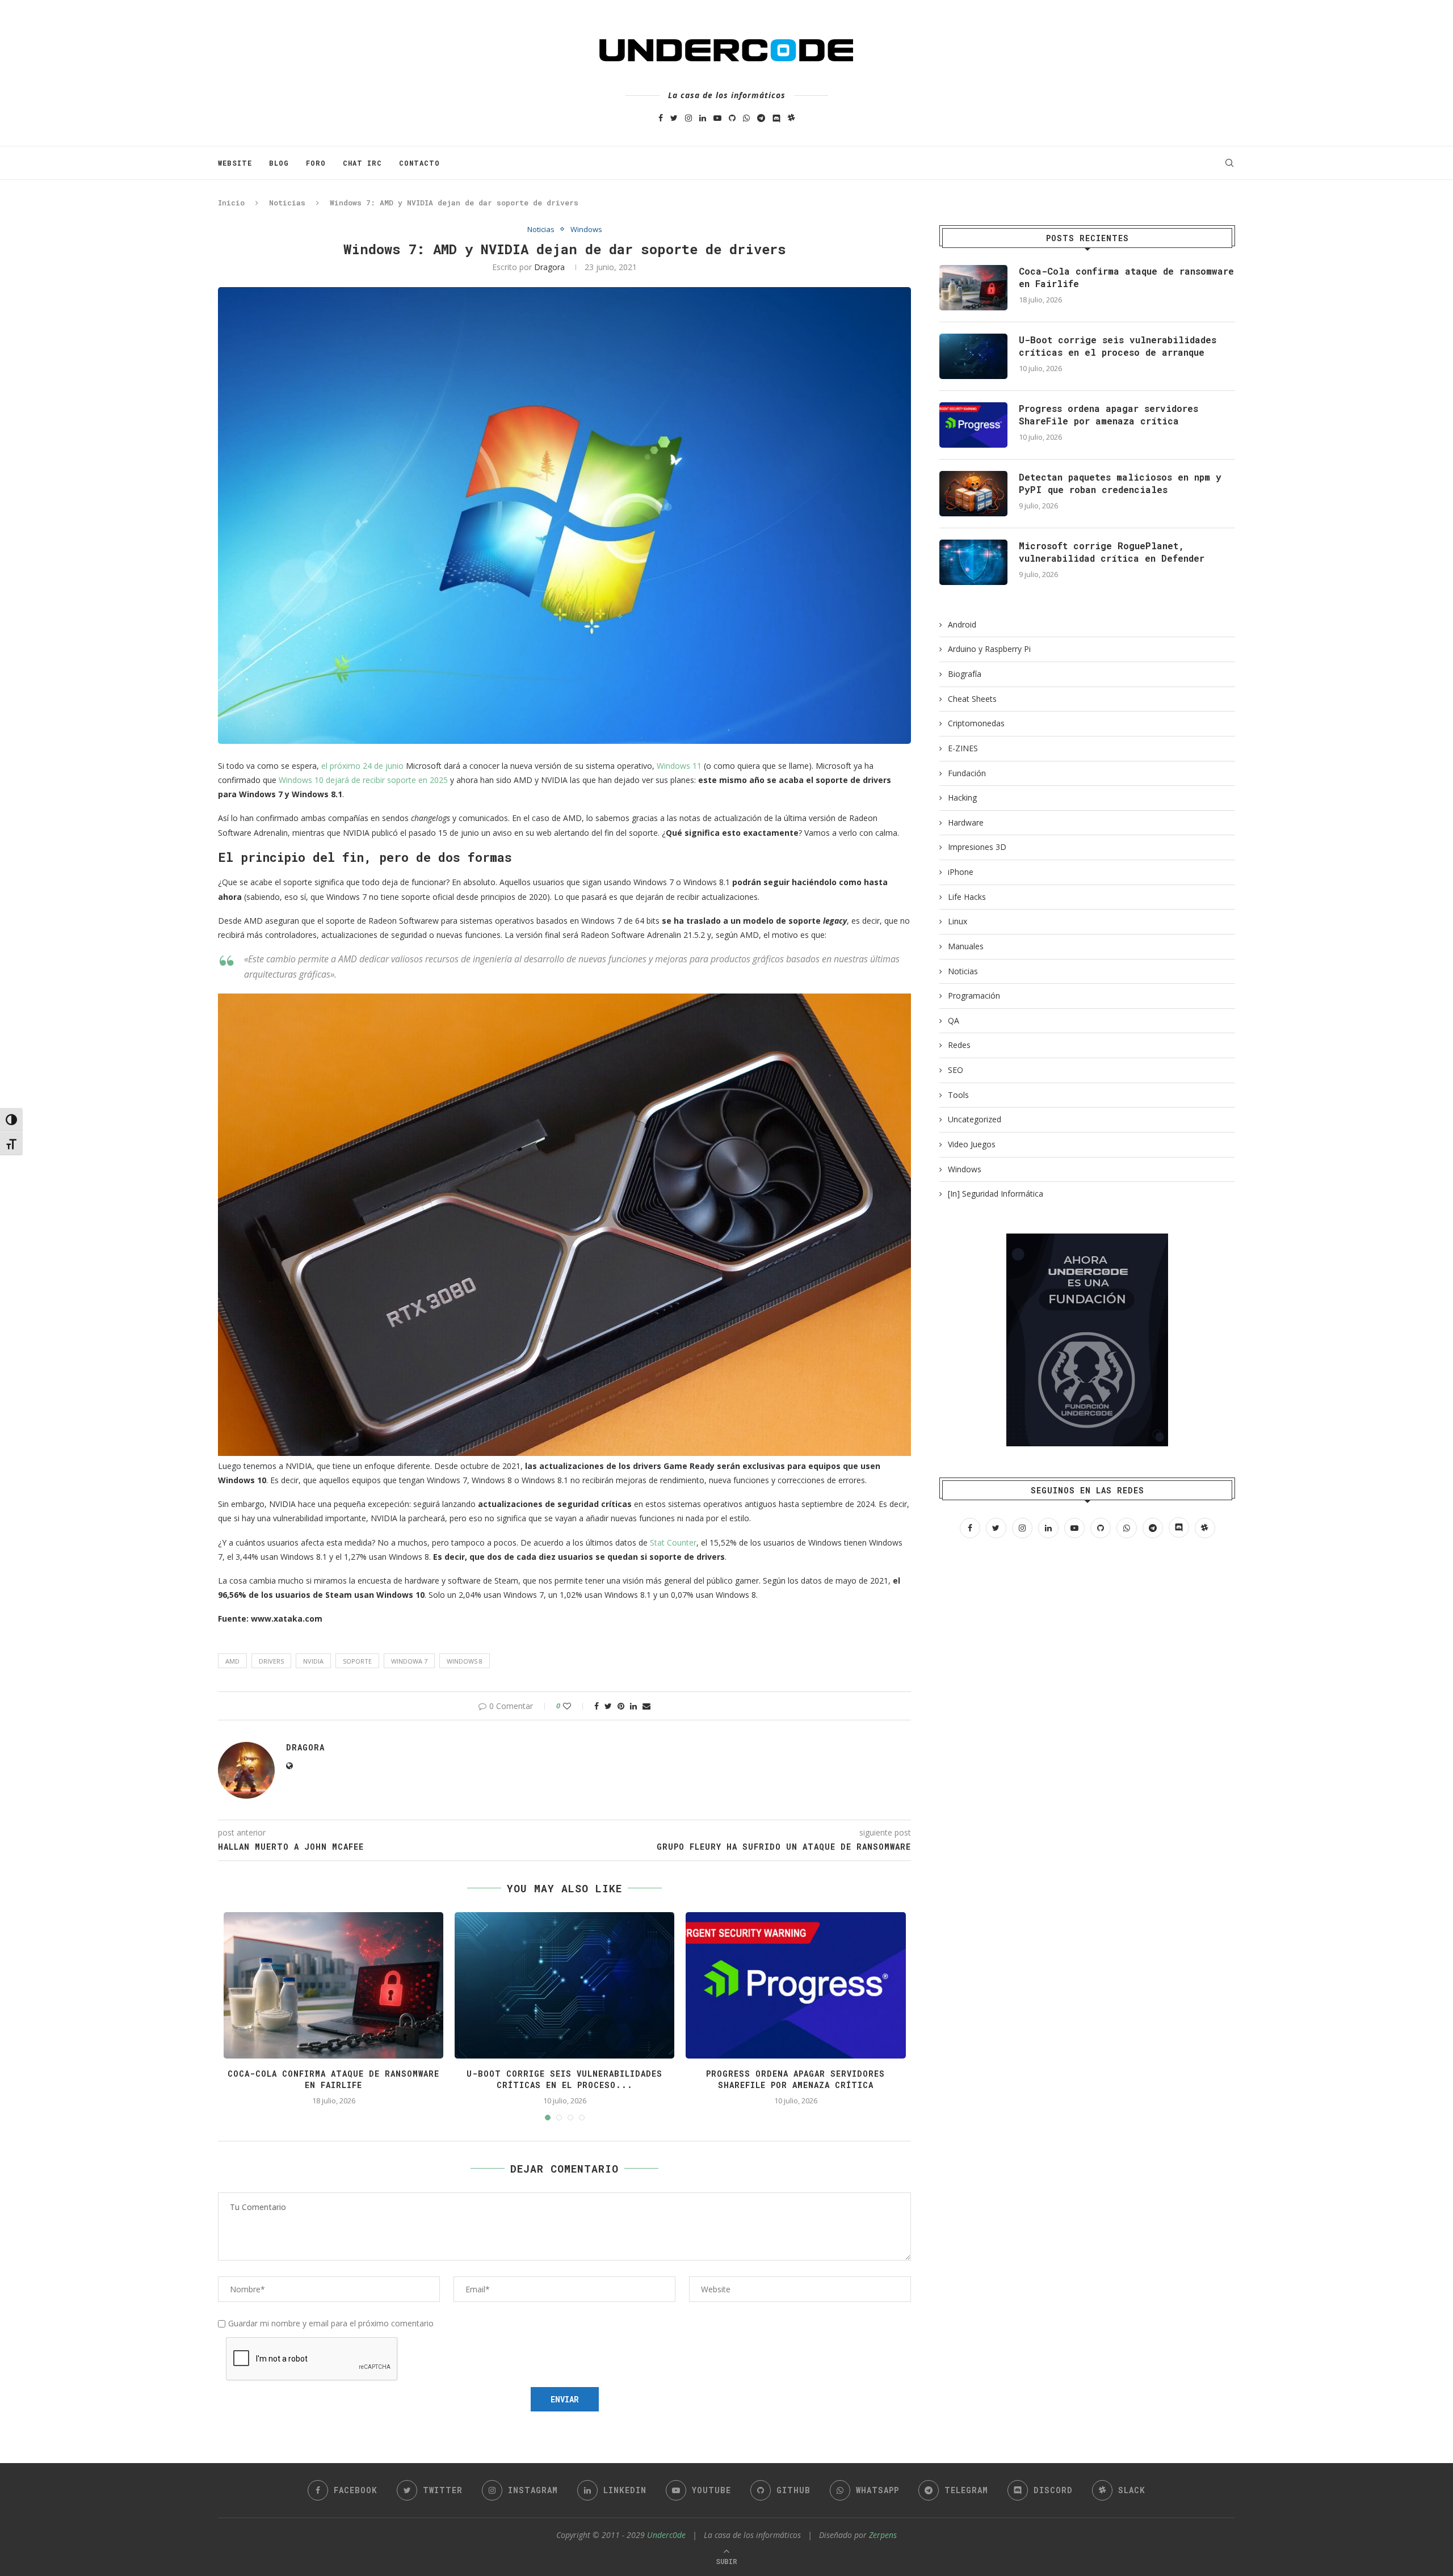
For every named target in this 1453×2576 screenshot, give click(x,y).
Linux (958, 921)
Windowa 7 (409, 1661)
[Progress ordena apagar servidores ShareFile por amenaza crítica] (973, 425)
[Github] (732, 118)
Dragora (549, 267)
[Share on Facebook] (597, 1706)
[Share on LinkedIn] (633, 1706)
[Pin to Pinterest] (621, 1706)
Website (235, 163)
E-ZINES (963, 748)
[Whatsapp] (746, 118)
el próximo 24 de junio (362, 766)
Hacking (962, 797)
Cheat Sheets (972, 699)
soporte (357, 1661)
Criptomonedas (976, 723)
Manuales (966, 946)
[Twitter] (674, 118)
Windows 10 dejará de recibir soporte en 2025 (363, 780)
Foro (316, 163)
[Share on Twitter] (608, 1706)
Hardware (966, 822)
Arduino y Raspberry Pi (989, 649)
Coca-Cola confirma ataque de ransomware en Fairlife (333, 2079)
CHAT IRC (362, 163)
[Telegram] (761, 118)
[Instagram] (688, 118)
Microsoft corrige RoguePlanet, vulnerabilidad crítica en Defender (1112, 552)
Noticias (287, 203)
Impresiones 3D (977, 847)
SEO (956, 1070)
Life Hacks (967, 897)
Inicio (231, 203)
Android (962, 624)
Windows (586, 230)
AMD (232, 1661)
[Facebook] (661, 118)
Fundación (967, 773)
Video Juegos (972, 1144)
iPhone (961, 872)
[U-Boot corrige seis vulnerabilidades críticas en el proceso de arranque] (973, 356)
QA (954, 1020)
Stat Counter (673, 1542)
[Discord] (776, 118)
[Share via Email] (646, 1706)
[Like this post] (575, 1706)
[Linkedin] (703, 118)
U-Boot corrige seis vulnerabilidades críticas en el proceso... (564, 2079)
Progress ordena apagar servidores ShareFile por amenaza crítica (795, 2079)
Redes (959, 1045)
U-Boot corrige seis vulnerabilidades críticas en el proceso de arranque (1118, 346)
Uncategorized (975, 1119)
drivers (271, 1661)
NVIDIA (313, 1661)
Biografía (965, 674)
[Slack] (791, 118)
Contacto (419, 163)
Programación (974, 996)
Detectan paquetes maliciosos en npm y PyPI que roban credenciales (1120, 483)
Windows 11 (679, 766)
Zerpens (883, 2535)
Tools (958, 1095)
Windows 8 (465, 1661)
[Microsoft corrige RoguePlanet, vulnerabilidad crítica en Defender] (973, 562)
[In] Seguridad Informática (996, 1194)
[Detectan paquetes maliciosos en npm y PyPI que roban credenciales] (973, 494)
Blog (279, 163)
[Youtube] (717, 118)
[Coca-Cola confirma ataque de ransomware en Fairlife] (973, 288)
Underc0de (666, 2535)
